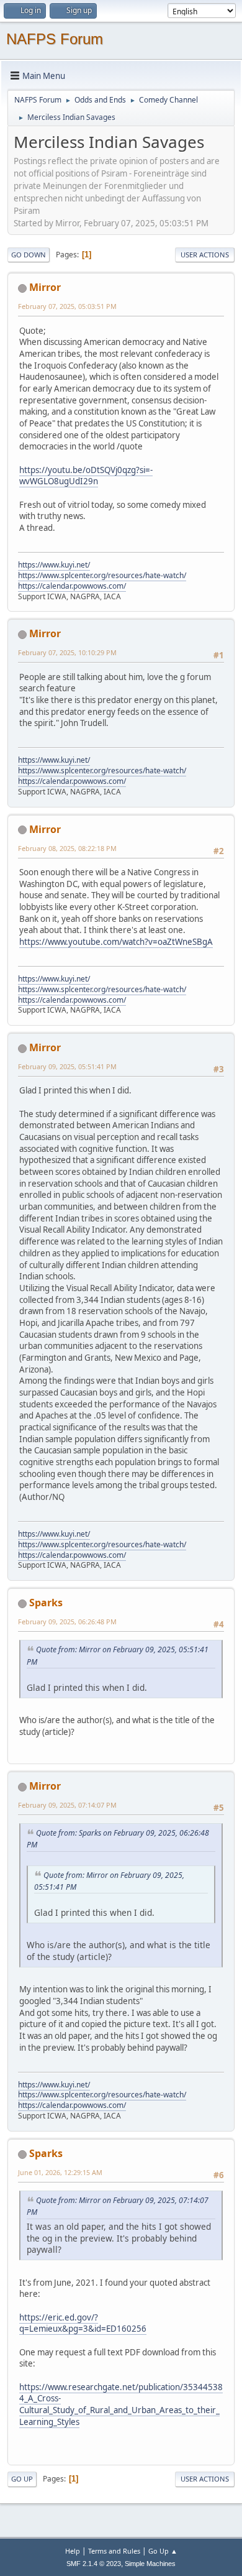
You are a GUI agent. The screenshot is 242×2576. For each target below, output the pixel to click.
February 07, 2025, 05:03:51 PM (67, 306)
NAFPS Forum (55, 39)
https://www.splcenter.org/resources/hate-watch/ (102, 575)
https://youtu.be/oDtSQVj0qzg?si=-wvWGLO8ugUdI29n (86, 476)
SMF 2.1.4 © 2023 (94, 2564)
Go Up (22, 2479)
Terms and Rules (114, 2551)
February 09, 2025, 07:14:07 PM (67, 1805)
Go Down (29, 255)
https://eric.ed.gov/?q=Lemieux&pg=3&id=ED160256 (83, 2323)
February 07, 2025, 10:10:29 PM (67, 652)
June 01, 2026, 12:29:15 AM (60, 2172)
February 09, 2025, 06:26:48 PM (67, 1621)
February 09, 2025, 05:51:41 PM (67, 1066)
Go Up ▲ (163, 2551)
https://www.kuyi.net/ (54, 565)
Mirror (45, 287)
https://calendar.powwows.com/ (72, 586)
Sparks (46, 1603)
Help (73, 2551)
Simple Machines (150, 2564)
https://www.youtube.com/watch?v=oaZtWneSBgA (116, 942)
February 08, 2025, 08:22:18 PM (67, 848)
